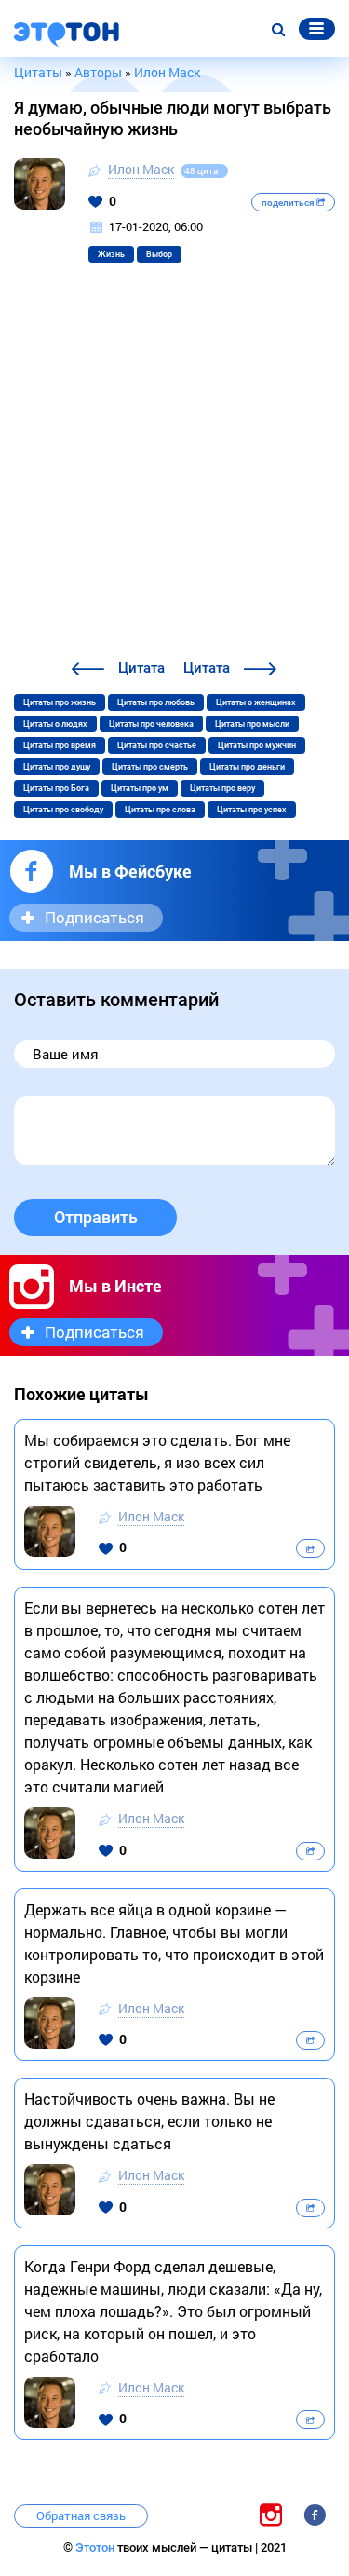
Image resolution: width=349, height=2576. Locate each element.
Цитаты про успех (252, 810)
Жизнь (111, 254)
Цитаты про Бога (56, 788)
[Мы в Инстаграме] (271, 2514)
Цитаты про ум (140, 788)
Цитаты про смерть (150, 767)
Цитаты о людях (55, 724)
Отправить (96, 1217)
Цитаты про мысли (252, 724)
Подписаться (94, 917)
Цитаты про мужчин (257, 745)
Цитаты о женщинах (256, 702)
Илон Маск (141, 169)
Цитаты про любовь (156, 702)
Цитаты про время (60, 745)
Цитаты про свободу (63, 810)
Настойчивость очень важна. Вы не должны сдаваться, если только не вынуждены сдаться (149, 2121)
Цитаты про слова (160, 810)
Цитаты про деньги (247, 767)
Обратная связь (81, 2515)
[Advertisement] (174, 473)
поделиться (289, 203)
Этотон (96, 2548)
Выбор (159, 254)
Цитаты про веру (222, 788)
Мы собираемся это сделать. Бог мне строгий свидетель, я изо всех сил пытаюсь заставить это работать (157, 1462)
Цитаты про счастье (157, 745)
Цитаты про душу (57, 767)
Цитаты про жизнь (60, 702)
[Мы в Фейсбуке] (315, 2514)
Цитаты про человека (151, 724)
